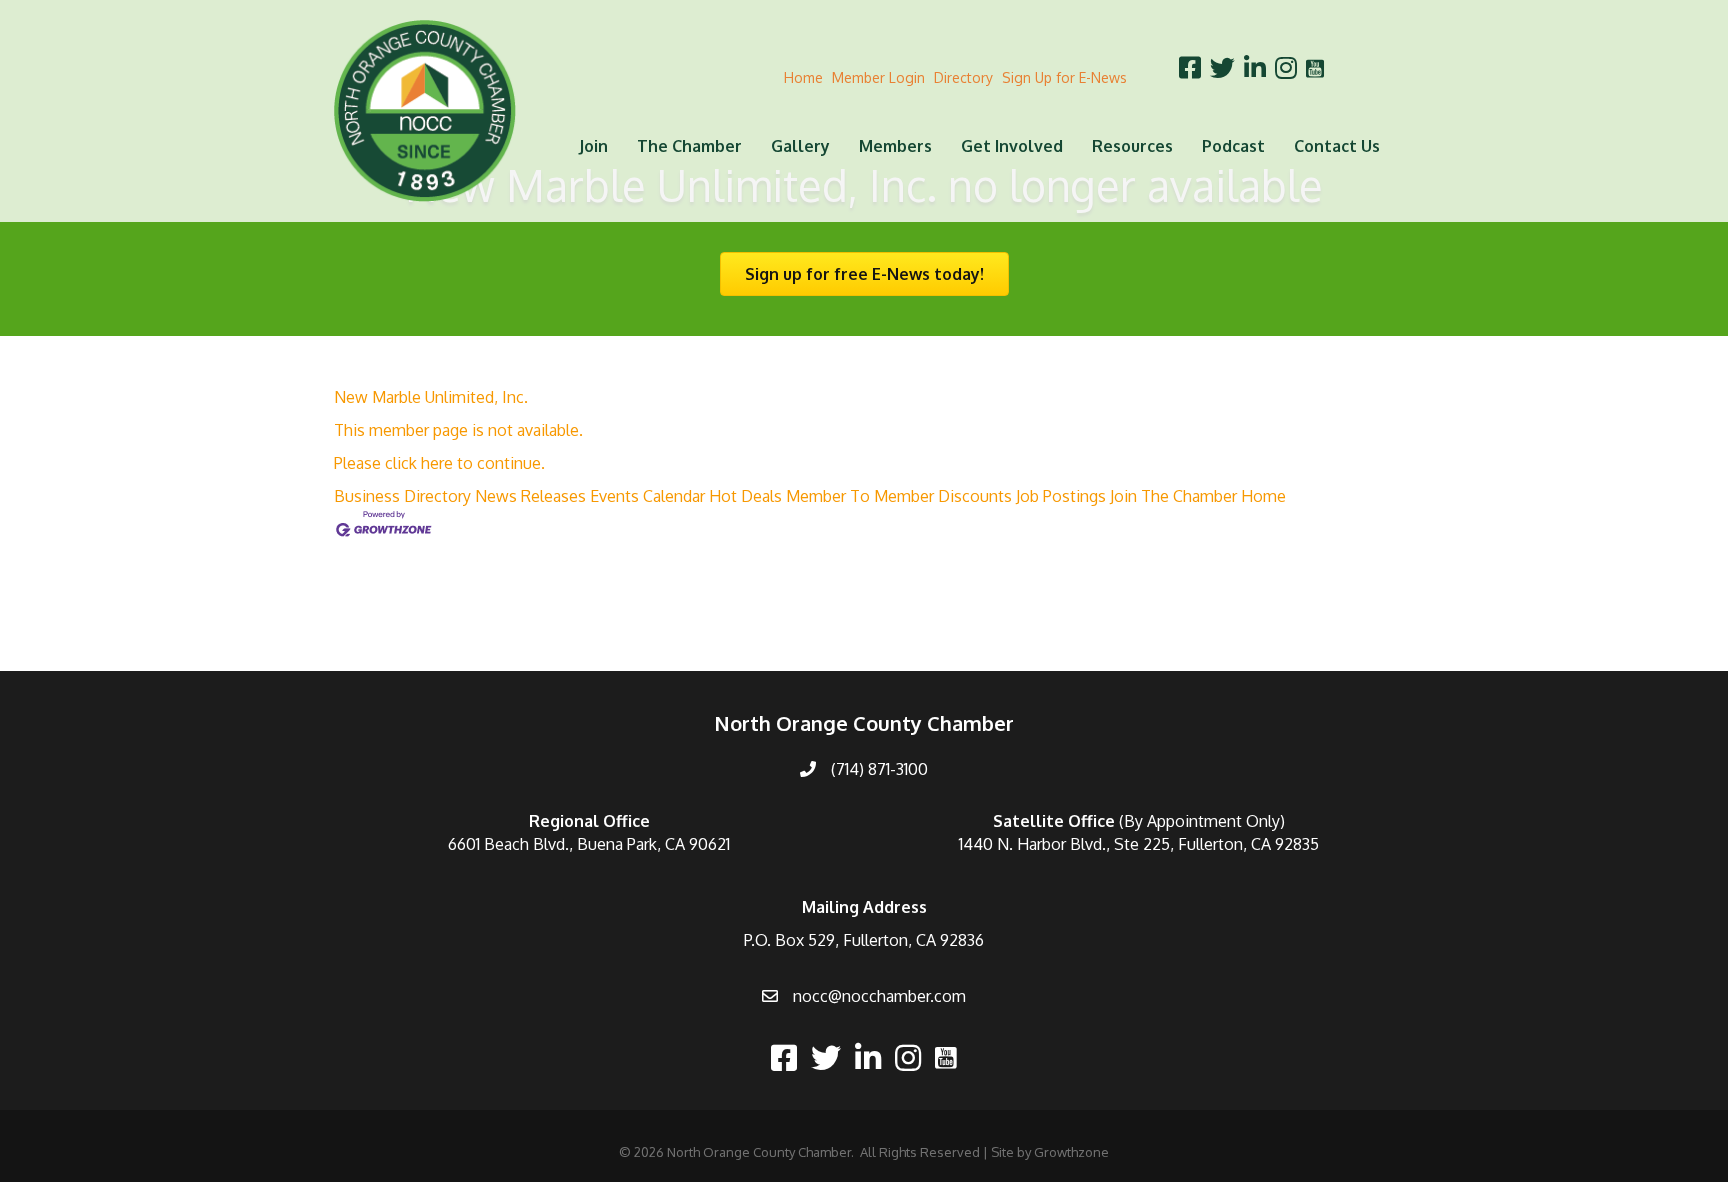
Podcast (1233, 146)
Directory (963, 77)
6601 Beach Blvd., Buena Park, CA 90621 (589, 844)
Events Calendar (647, 496)
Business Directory (402, 496)
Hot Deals (745, 496)
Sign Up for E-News (1064, 77)
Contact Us (1337, 146)
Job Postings (1061, 496)
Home (803, 77)
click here (419, 463)
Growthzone (1071, 1152)
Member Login (878, 77)
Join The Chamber (1173, 496)
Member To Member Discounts (899, 496)
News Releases (530, 496)
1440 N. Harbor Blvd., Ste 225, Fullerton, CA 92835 (1139, 844)
